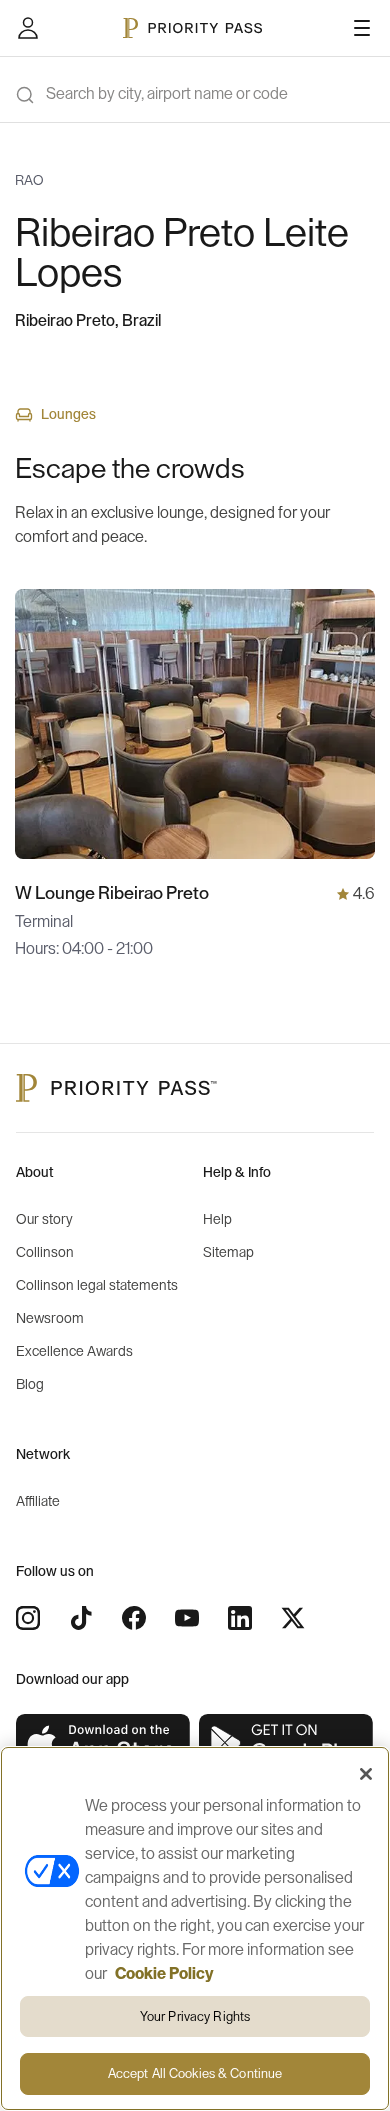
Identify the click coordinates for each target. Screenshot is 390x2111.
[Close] (366, 1774)
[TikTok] (81, 1618)
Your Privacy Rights (195, 2016)
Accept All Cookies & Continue (195, 2073)
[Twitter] (293, 1618)
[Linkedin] (240, 1618)
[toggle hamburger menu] (362, 28)
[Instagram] (28, 1618)
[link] (103, 1743)
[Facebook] (134, 1618)
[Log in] (28, 28)
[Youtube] (187, 1618)
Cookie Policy (164, 1974)
